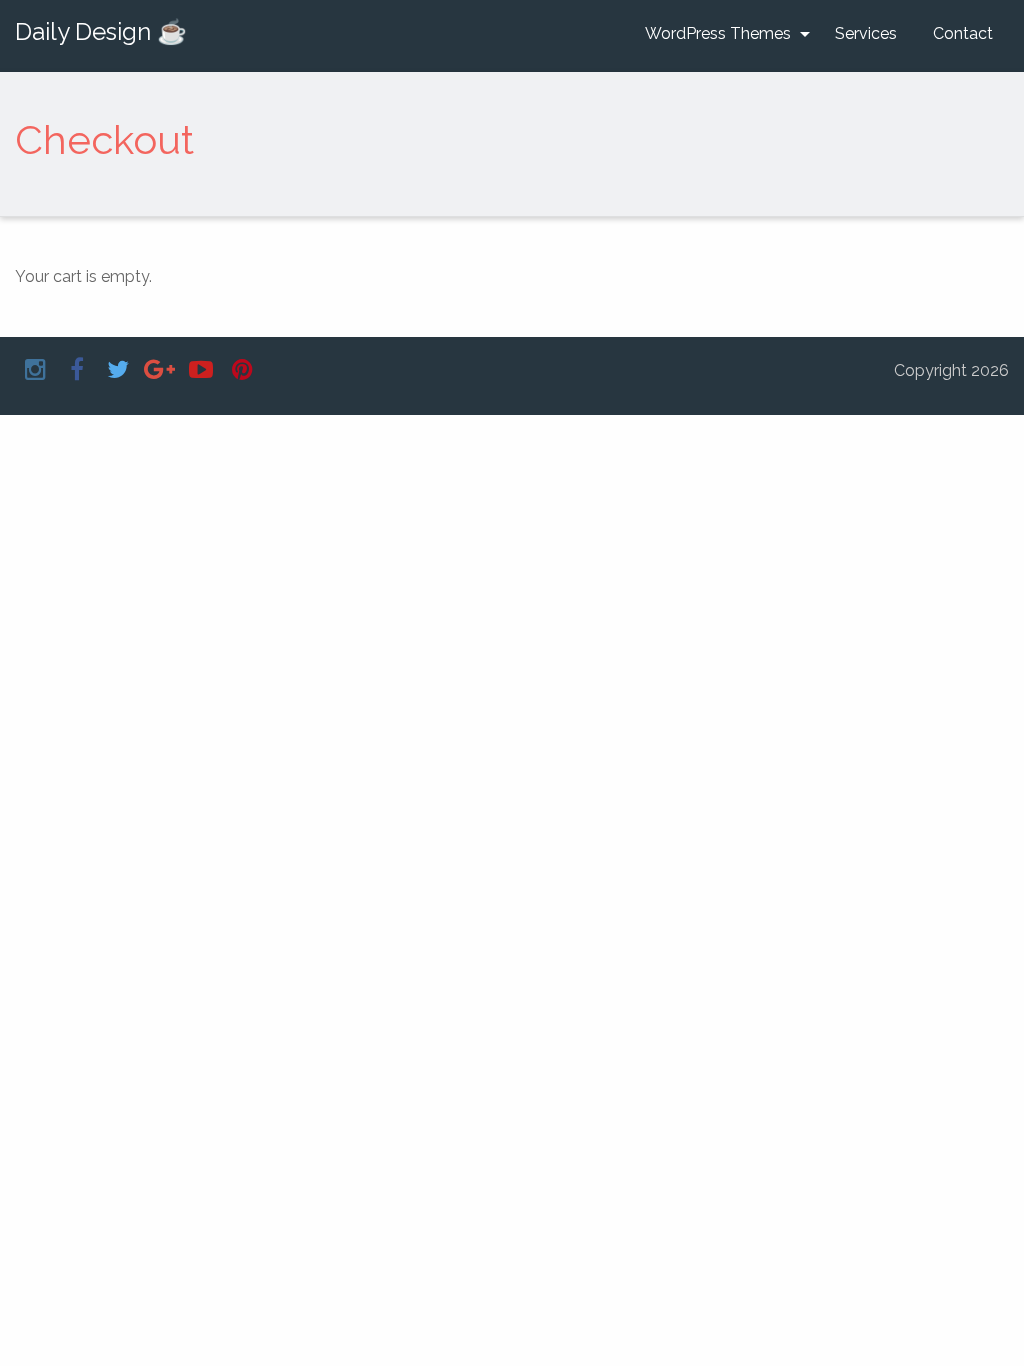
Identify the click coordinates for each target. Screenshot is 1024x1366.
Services (866, 33)
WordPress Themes (718, 33)
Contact (963, 33)
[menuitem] (722, 34)
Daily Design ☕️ (101, 31)
